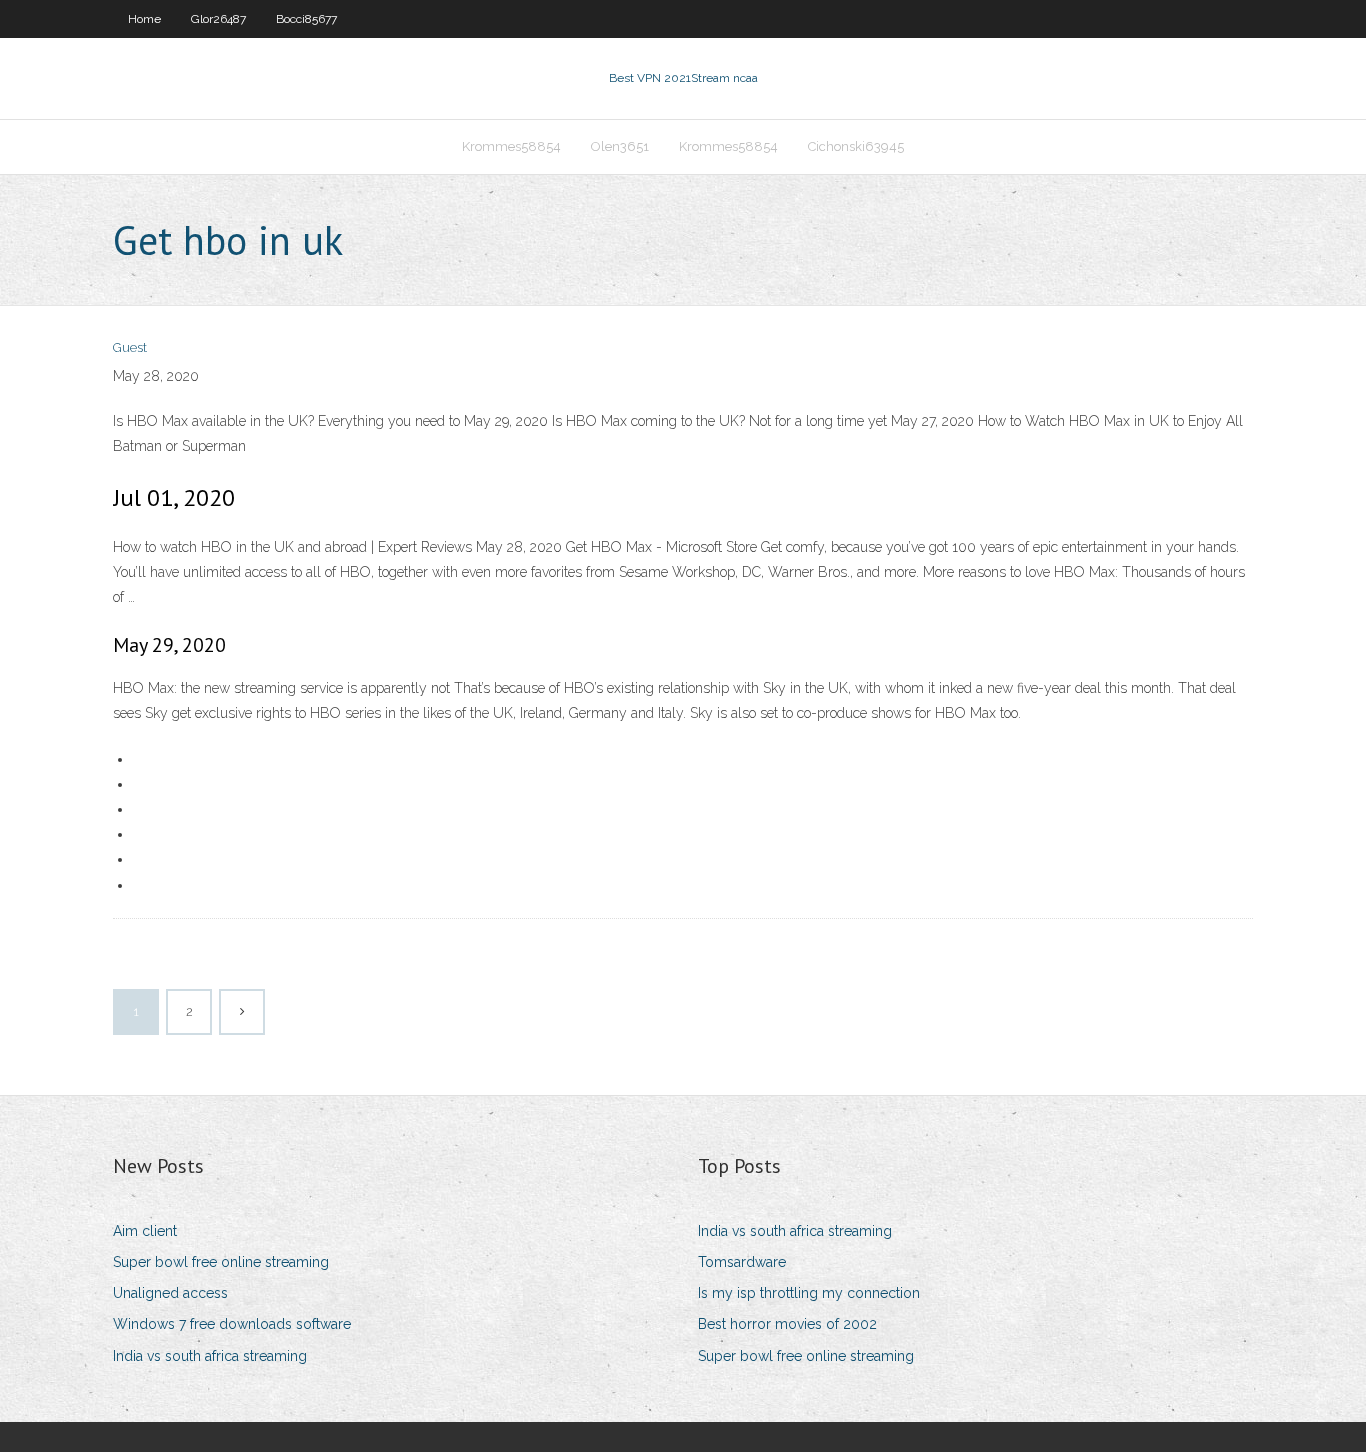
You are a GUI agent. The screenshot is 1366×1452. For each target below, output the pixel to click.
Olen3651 (620, 146)
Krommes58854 (511, 146)
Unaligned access (170, 1293)
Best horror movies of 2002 (787, 1324)
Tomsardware (742, 1262)
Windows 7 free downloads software (232, 1324)
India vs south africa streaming (210, 1356)
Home (144, 19)
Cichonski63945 (856, 146)
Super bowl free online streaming (221, 1262)
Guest (130, 347)
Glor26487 (218, 19)
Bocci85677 (306, 19)
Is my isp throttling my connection (809, 1293)
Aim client (145, 1231)
